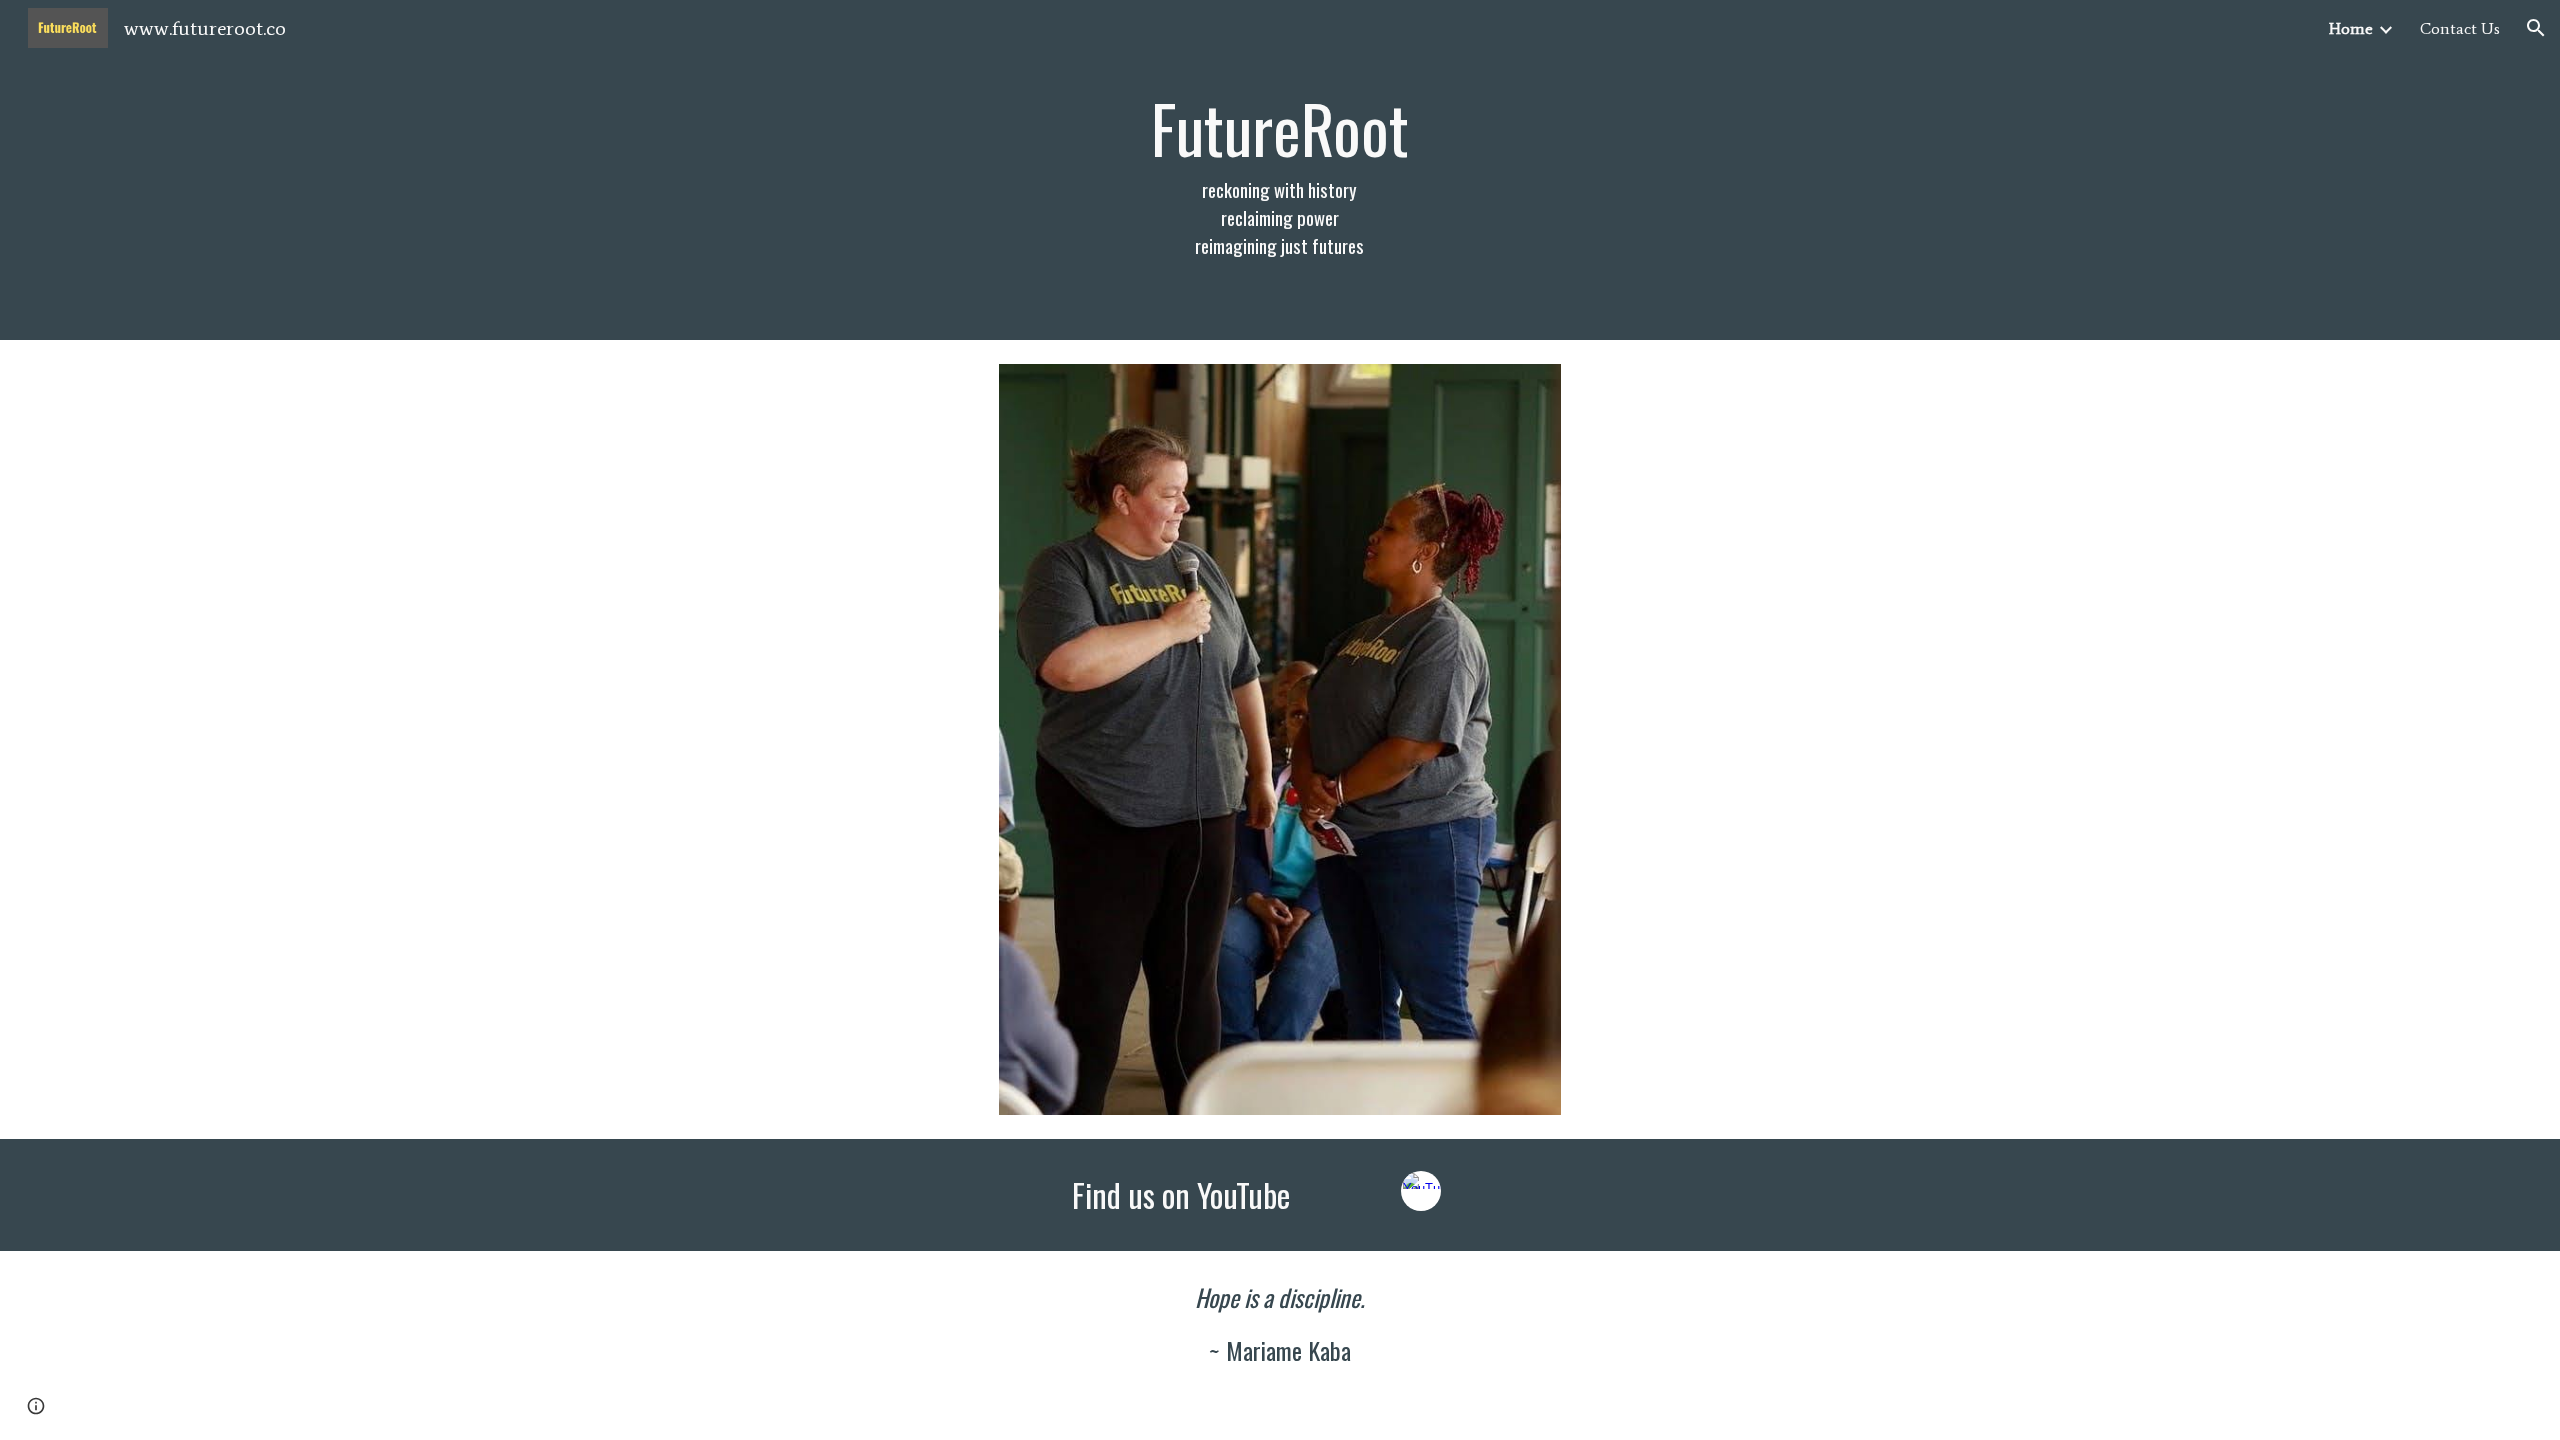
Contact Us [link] (2460, 28)
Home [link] (2351, 28)
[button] (2536, 28)
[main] (1280, 170)
